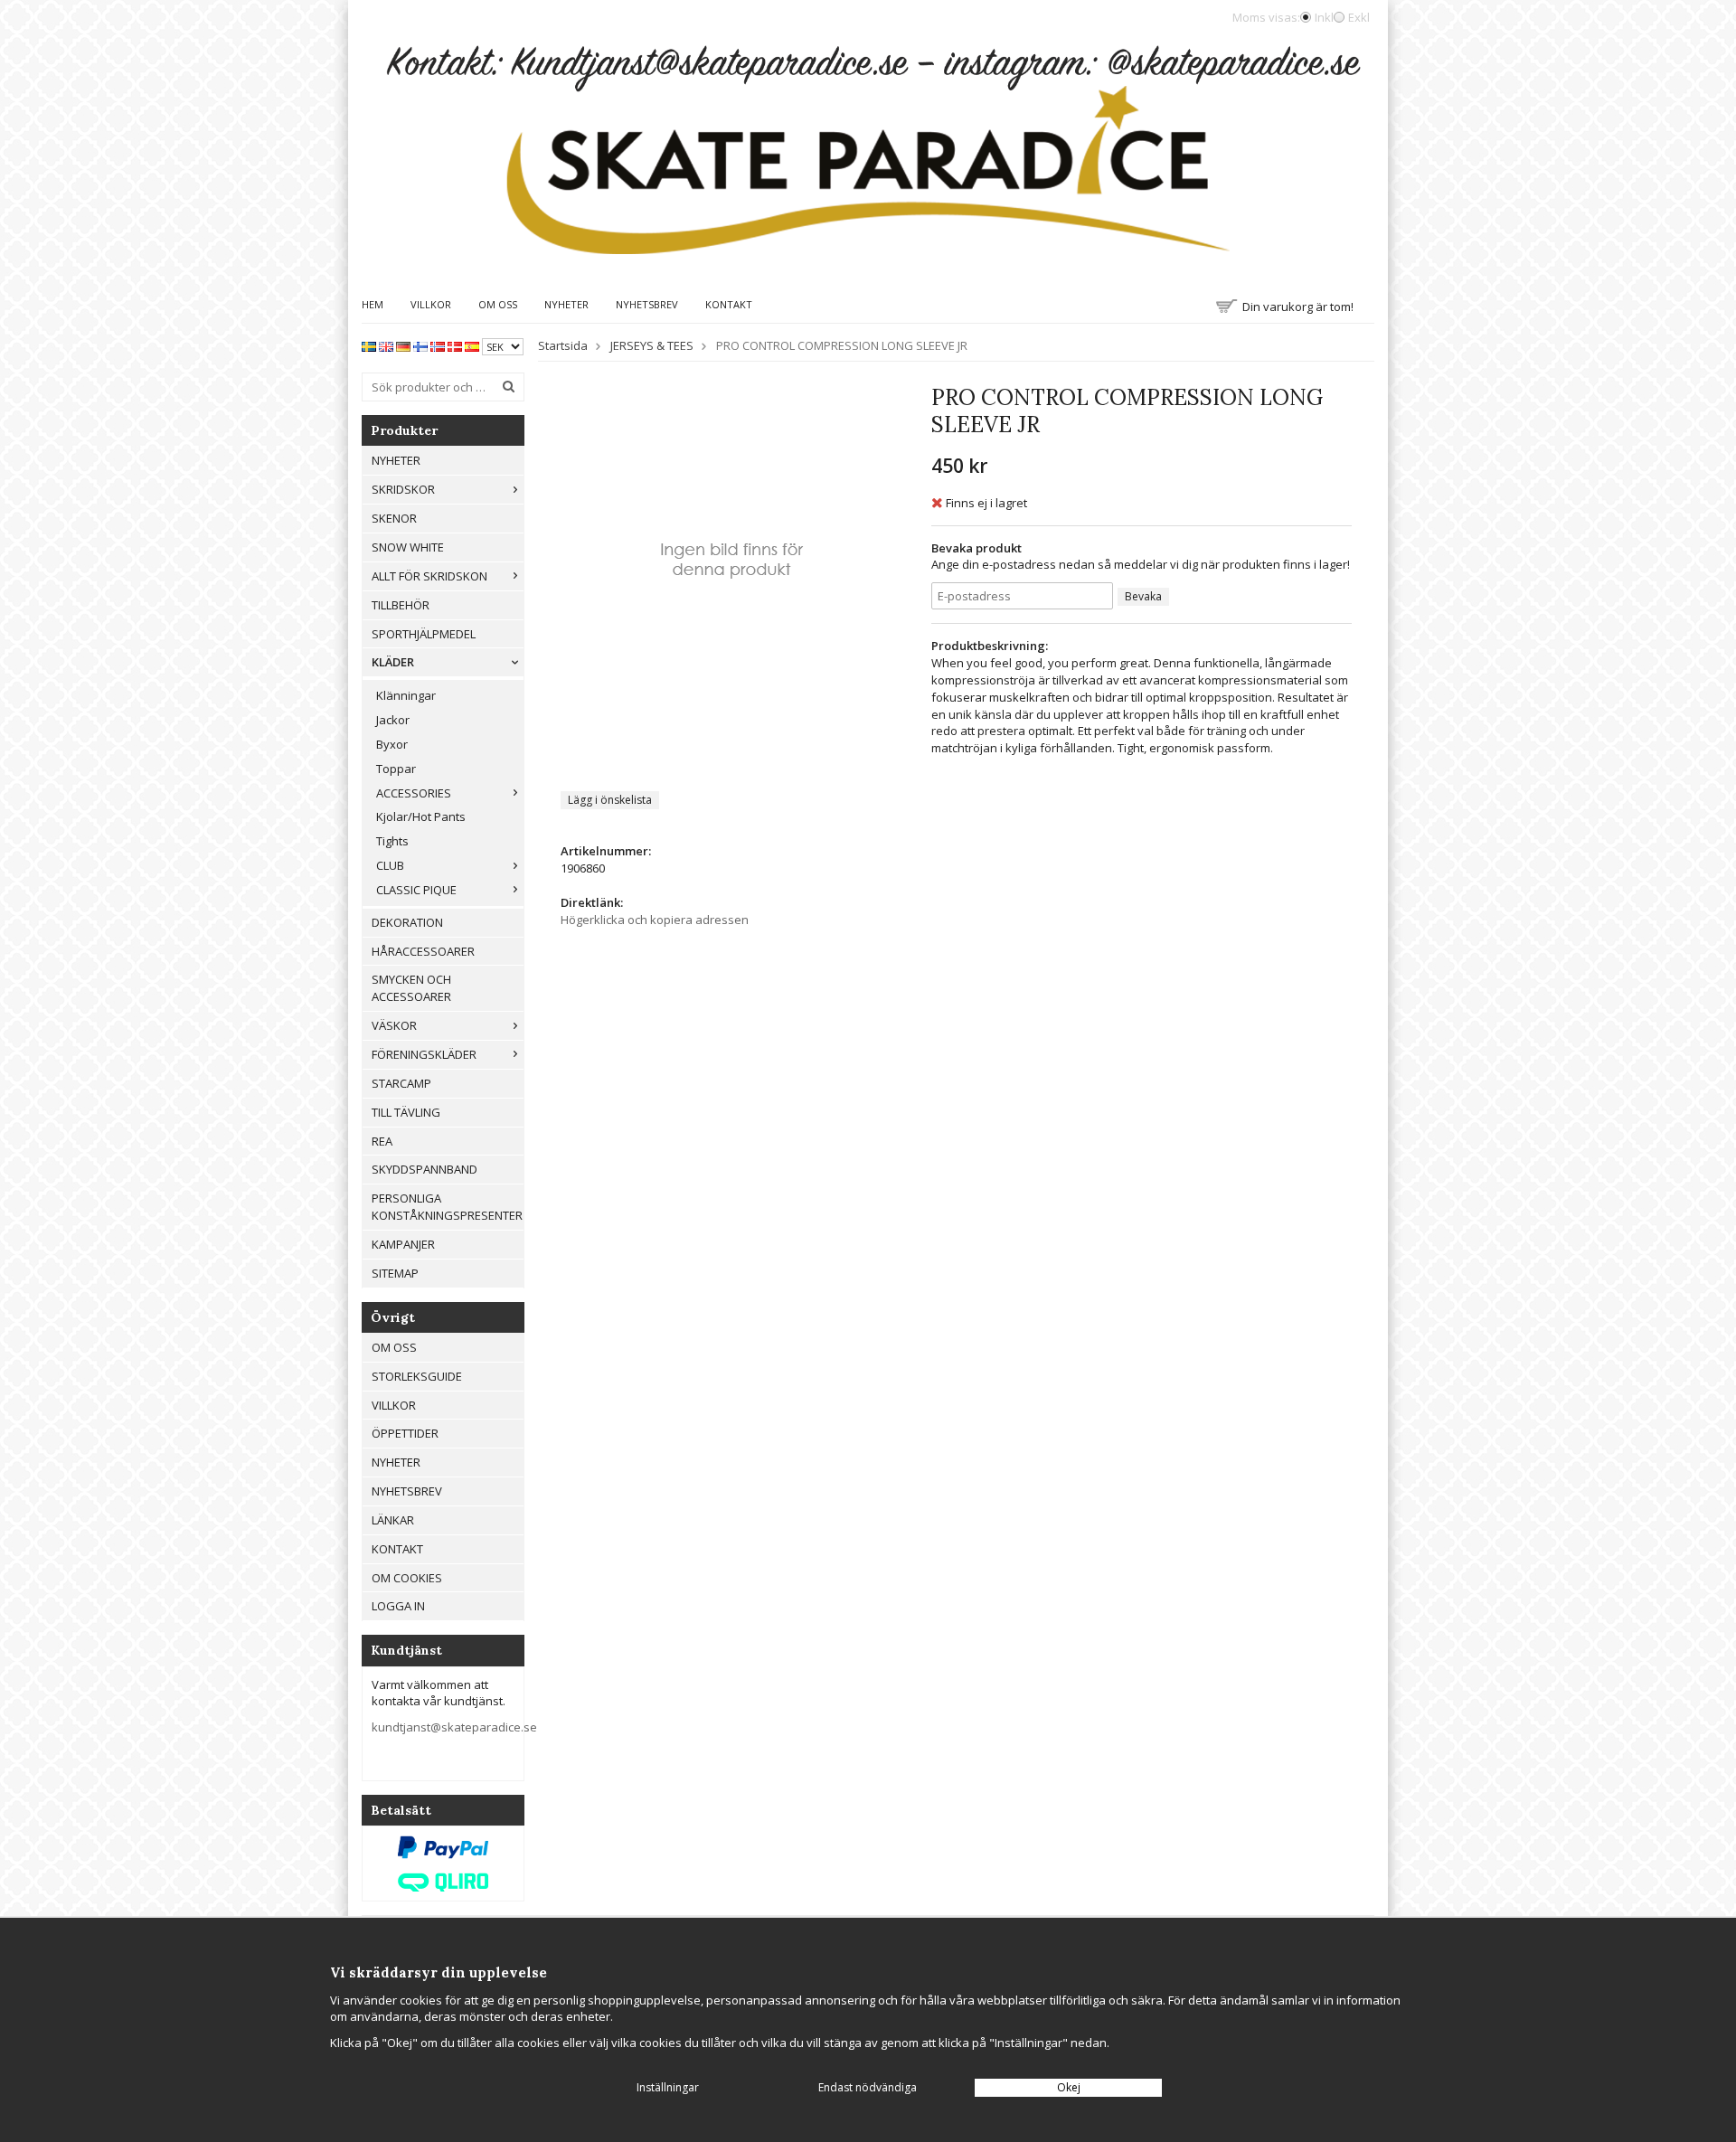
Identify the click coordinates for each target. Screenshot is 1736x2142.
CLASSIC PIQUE (416, 890)
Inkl (1324, 17)
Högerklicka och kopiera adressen (655, 920)
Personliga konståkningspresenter (447, 1207)
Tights (392, 841)
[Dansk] (455, 345)
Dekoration (407, 922)
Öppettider (405, 1433)
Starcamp (401, 1083)
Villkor (431, 304)
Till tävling (406, 1112)
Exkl (1359, 17)
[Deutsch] (403, 345)
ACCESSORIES (414, 793)
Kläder (393, 662)
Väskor (394, 1025)
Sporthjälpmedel (424, 634)
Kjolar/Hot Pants (421, 816)
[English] (386, 345)
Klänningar (406, 695)
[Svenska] (369, 345)
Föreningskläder (424, 1054)
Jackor (393, 720)
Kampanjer (403, 1244)
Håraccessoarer (423, 951)
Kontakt (729, 304)
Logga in (398, 1606)
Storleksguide (417, 1376)
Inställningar (668, 2087)
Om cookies (407, 1578)
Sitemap (395, 1273)
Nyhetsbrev (647, 304)
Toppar (396, 769)
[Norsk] (438, 345)
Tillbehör (401, 605)
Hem (373, 304)
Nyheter (566, 304)
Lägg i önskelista (610, 800)
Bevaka (1143, 596)
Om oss (498, 304)
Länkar (393, 1520)
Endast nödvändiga (868, 2087)
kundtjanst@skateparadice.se (454, 1727)
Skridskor (403, 489)
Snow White (408, 547)
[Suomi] (420, 345)
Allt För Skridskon (429, 576)
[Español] (472, 345)
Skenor (394, 518)
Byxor (392, 744)
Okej (1069, 2087)
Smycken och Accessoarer (411, 988)
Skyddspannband (425, 1169)
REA (382, 1141)
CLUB (390, 865)
